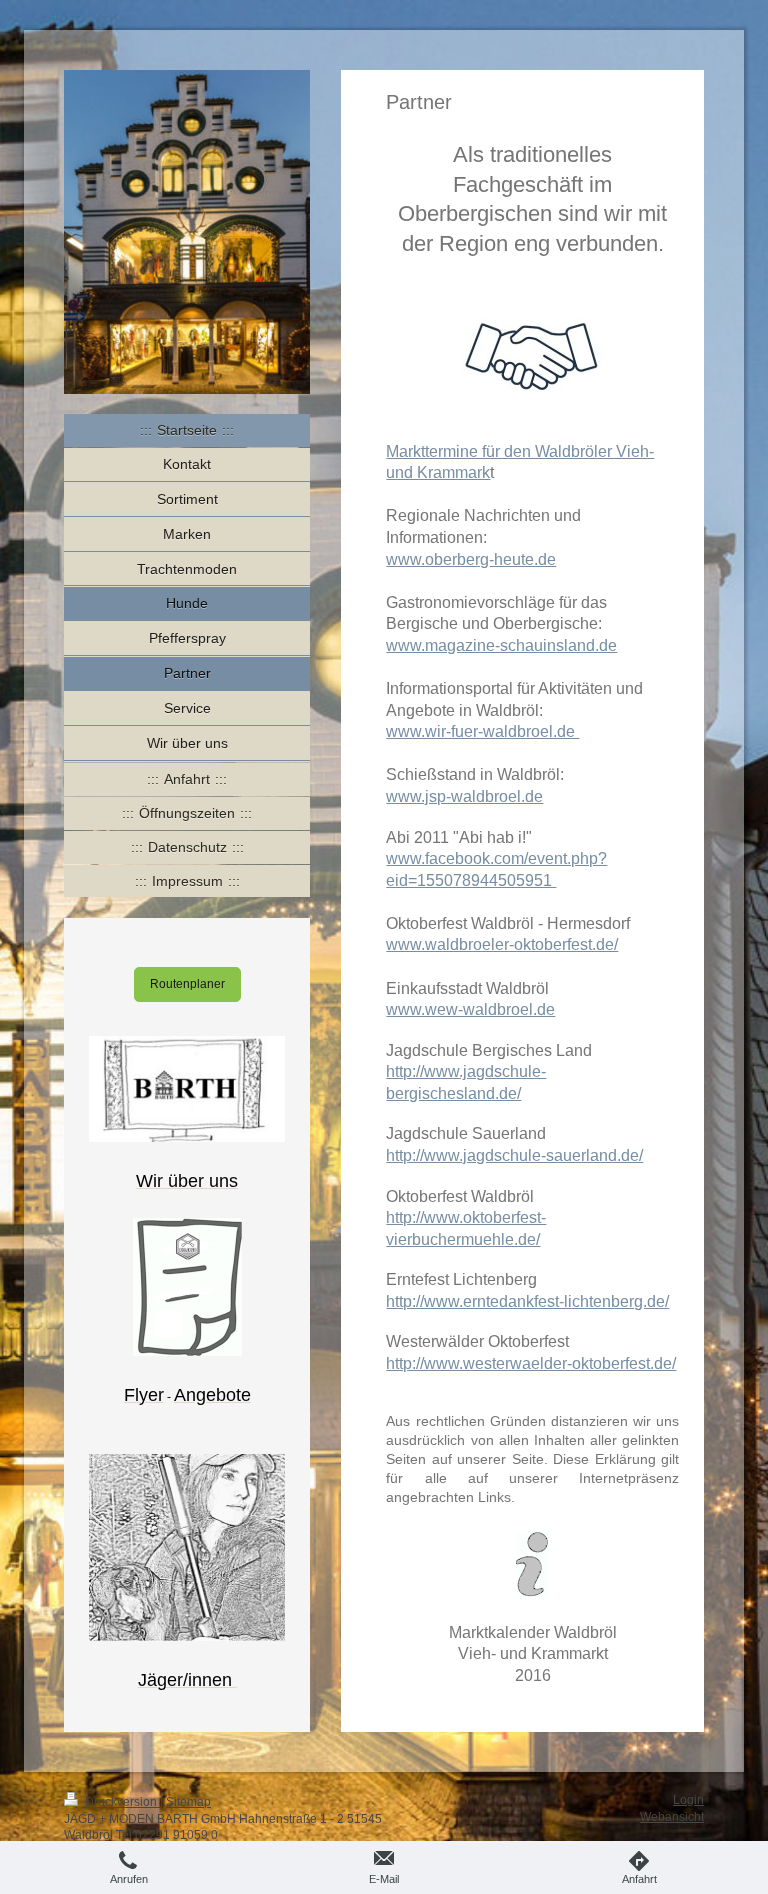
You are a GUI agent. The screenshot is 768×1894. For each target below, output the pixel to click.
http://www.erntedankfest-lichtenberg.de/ (527, 1301)
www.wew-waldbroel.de (470, 1009)
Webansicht (672, 1817)
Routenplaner (187, 984)
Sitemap (188, 1802)
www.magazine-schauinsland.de (501, 645)
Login (688, 1800)
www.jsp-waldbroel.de (464, 796)
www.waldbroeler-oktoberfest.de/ (502, 944)
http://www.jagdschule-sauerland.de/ (514, 1155)
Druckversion (121, 1802)
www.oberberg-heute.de (471, 559)
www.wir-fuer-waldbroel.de (482, 731)
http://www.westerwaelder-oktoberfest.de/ (531, 1363)
